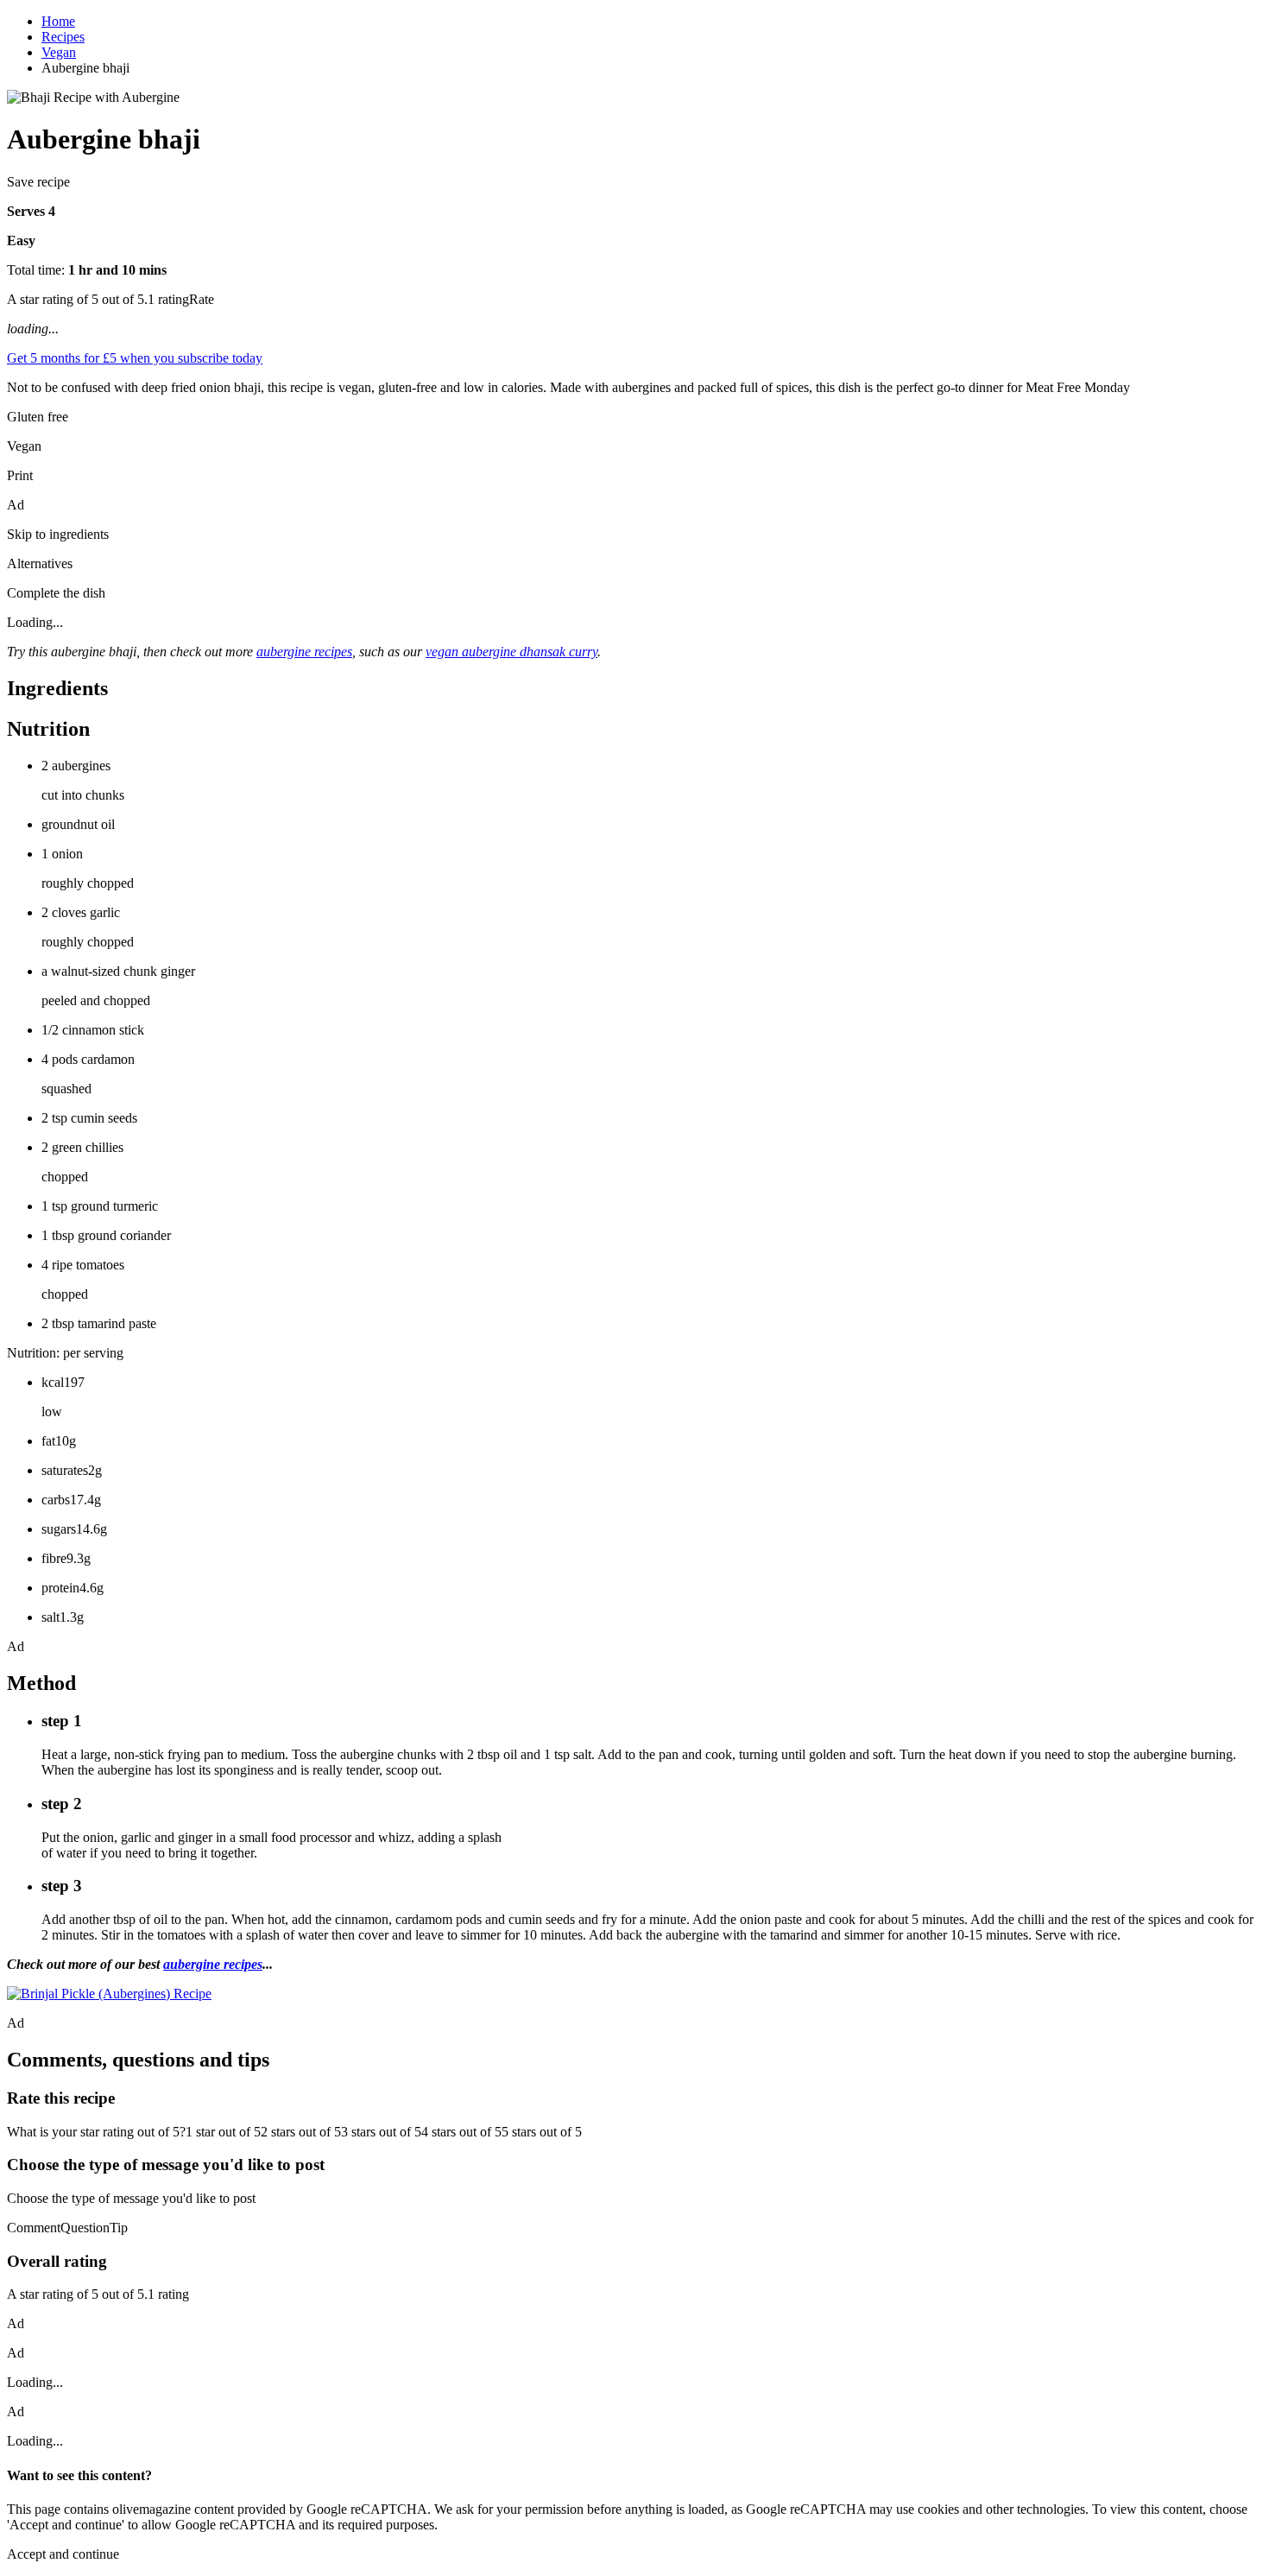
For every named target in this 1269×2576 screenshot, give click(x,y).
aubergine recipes (304, 652)
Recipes (63, 37)
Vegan (59, 52)
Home (58, 21)
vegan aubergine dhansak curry (511, 652)
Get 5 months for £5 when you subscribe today (135, 358)
